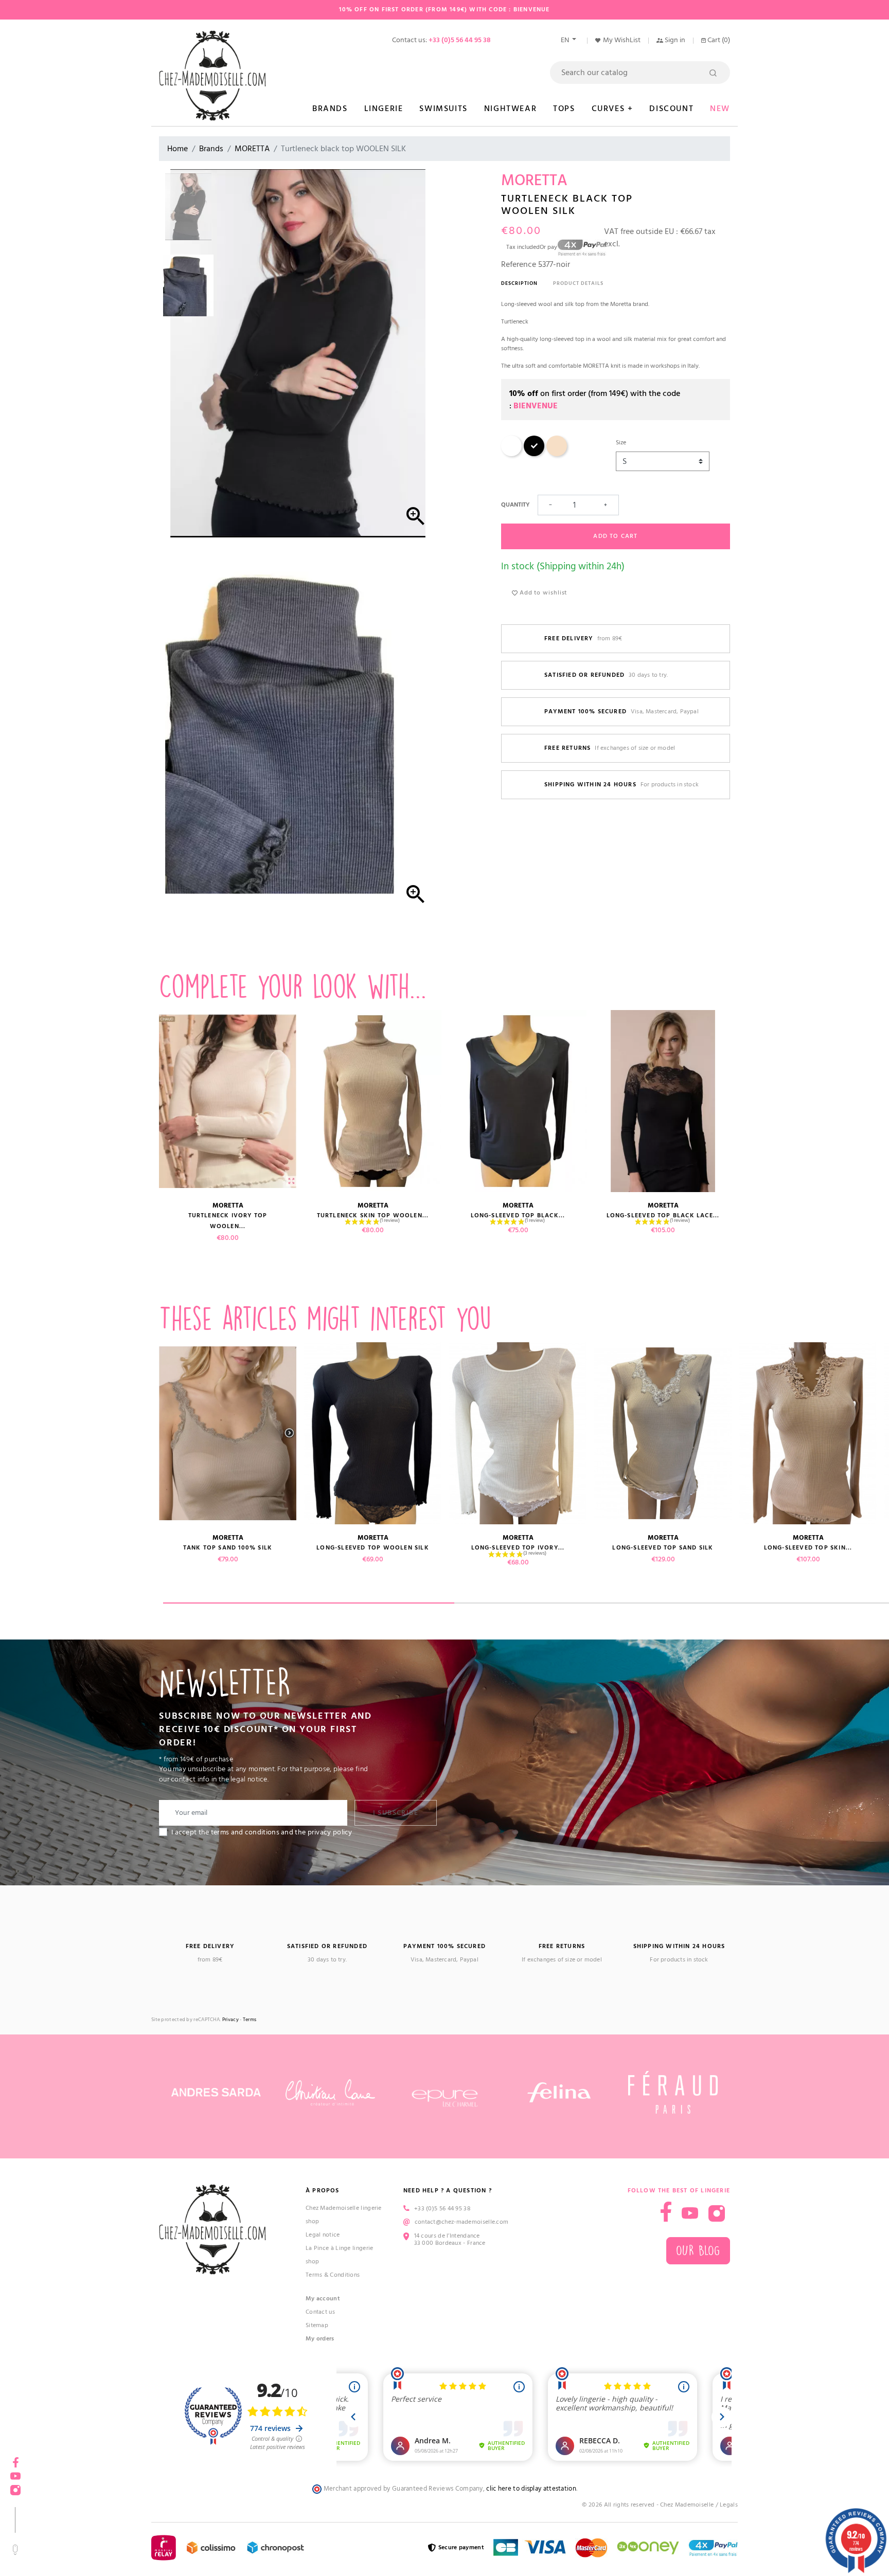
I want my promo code (77, 2542)
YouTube (690, 2213)
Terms (250, 2020)
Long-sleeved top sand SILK (663, 1548)
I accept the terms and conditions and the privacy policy (262, 1832)
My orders (320, 2339)
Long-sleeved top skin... (808, 1548)
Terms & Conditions (333, 2275)
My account (323, 2299)
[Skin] (557, 454)
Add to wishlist (542, 593)
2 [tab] (600, 1603)
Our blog (698, 2251)
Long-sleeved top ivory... (518, 1548)
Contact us (320, 2312)
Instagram (717, 2213)
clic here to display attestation (531, 2489)
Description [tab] (519, 283)
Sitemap (317, 2325)
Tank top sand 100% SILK (228, 1548)
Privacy (230, 2020)
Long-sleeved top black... (518, 1215)
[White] (511, 454)
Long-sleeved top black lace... (663, 1215)
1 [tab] (309, 1603)
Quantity (515, 505)
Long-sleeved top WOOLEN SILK (373, 1548)
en (566, 40)
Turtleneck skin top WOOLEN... (373, 1215)
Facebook (666, 2212)
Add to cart (615, 536)
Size (621, 443)
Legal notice (323, 2235)
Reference (519, 264)
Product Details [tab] (578, 283)
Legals (729, 2505)
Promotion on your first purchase (77, 2487)
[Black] (534, 454)
